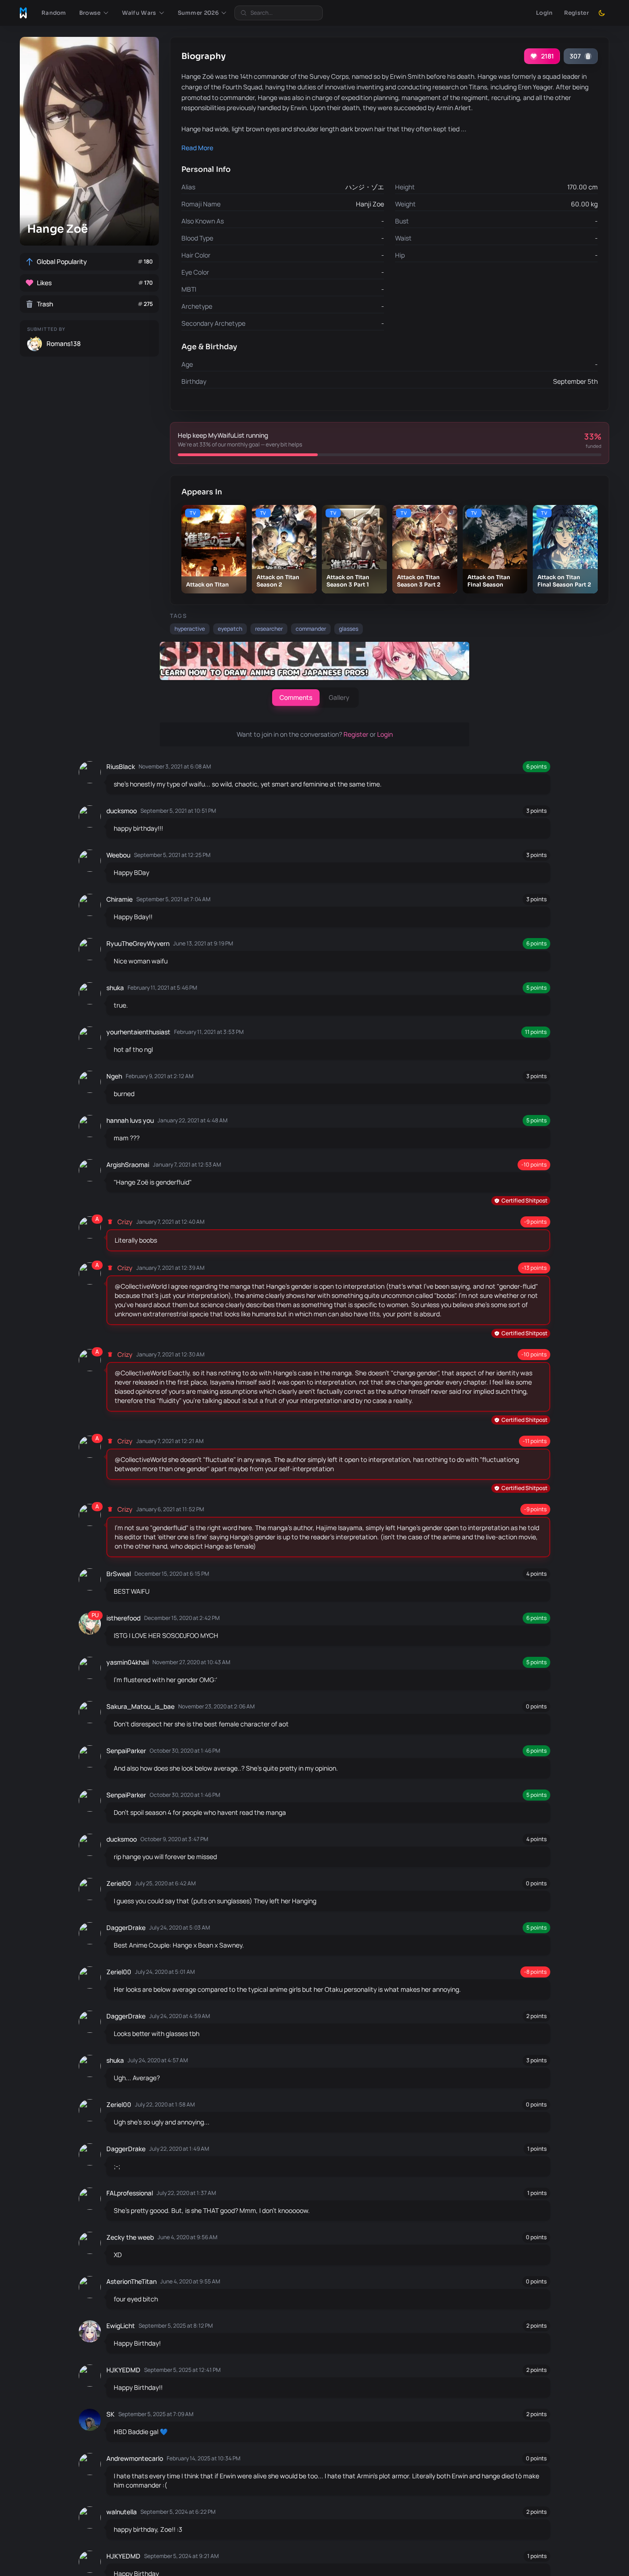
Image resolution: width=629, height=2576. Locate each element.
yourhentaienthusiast (138, 1032)
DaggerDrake (126, 1928)
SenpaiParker (126, 1751)
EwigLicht (121, 2326)
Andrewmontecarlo (135, 2458)
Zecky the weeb (130, 2237)
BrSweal (119, 1574)
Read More (197, 148)
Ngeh (114, 1076)
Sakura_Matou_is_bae (140, 1706)
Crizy (125, 1222)
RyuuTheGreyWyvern (138, 943)
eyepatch (230, 629)
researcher (269, 629)
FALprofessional (130, 2193)
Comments (296, 697)
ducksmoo (122, 811)
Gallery (339, 697)
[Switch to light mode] (602, 13)
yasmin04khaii (128, 1662)
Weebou (118, 855)
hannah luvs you (130, 1120)
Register (577, 13)
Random (54, 13)
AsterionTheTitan (131, 2281)
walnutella (122, 2512)
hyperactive (190, 629)
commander (311, 629)
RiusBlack (121, 766)
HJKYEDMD (123, 2370)
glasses (349, 629)
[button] (94, 13)
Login (545, 13)
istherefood (123, 1618)
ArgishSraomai (128, 1165)
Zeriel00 (119, 1883)
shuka (115, 988)
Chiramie (119, 899)
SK (111, 2414)
